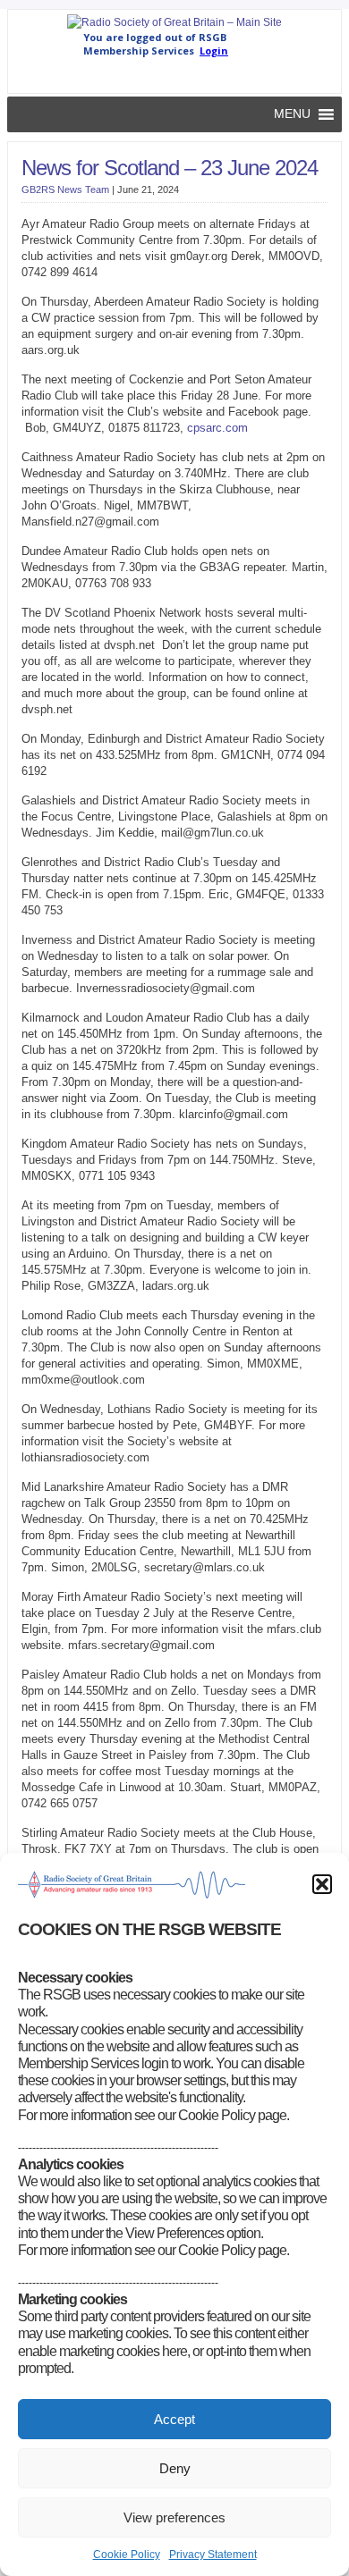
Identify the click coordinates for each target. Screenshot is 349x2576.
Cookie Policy (127, 2555)
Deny (175, 2468)
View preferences (174, 2517)
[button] (322, 1884)
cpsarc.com (217, 428)
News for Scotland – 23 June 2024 (170, 168)
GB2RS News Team (65, 189)
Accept (174, 2419)
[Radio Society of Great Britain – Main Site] (174, 22)
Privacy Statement (213, 2555)
